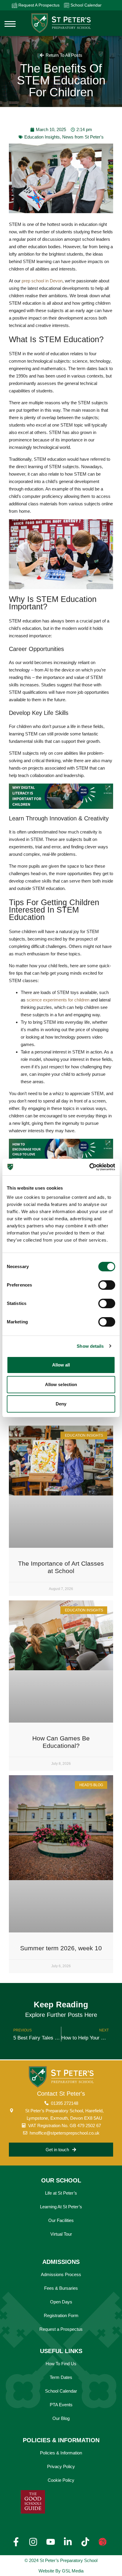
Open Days (61, 2302)
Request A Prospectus (38, 5)
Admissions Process (61, 2274)
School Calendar (85, 5)
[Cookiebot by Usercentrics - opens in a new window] (89, 1167)
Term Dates (61, 2377)
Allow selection (61, 1384)
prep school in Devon (42, 281)
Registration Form (61, 2315)
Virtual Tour (61, 2234)
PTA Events (61, 2405)
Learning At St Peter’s (61, 2207)
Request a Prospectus (61, 2329)
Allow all (61, 1365)
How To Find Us (61, 2364)
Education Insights (42, 137)
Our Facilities (61, 2220)
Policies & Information (61, 2453)
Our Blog (61, 2418)
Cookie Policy (61, 2480)
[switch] (107, 1285)
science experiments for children (58, 1000)
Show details (90, 1346)
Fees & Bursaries (61, 2288)
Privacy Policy (61, 2466)
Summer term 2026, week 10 (61, 1948)
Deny (61, 1404)
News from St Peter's (83, 137)
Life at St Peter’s (61, 2193)
